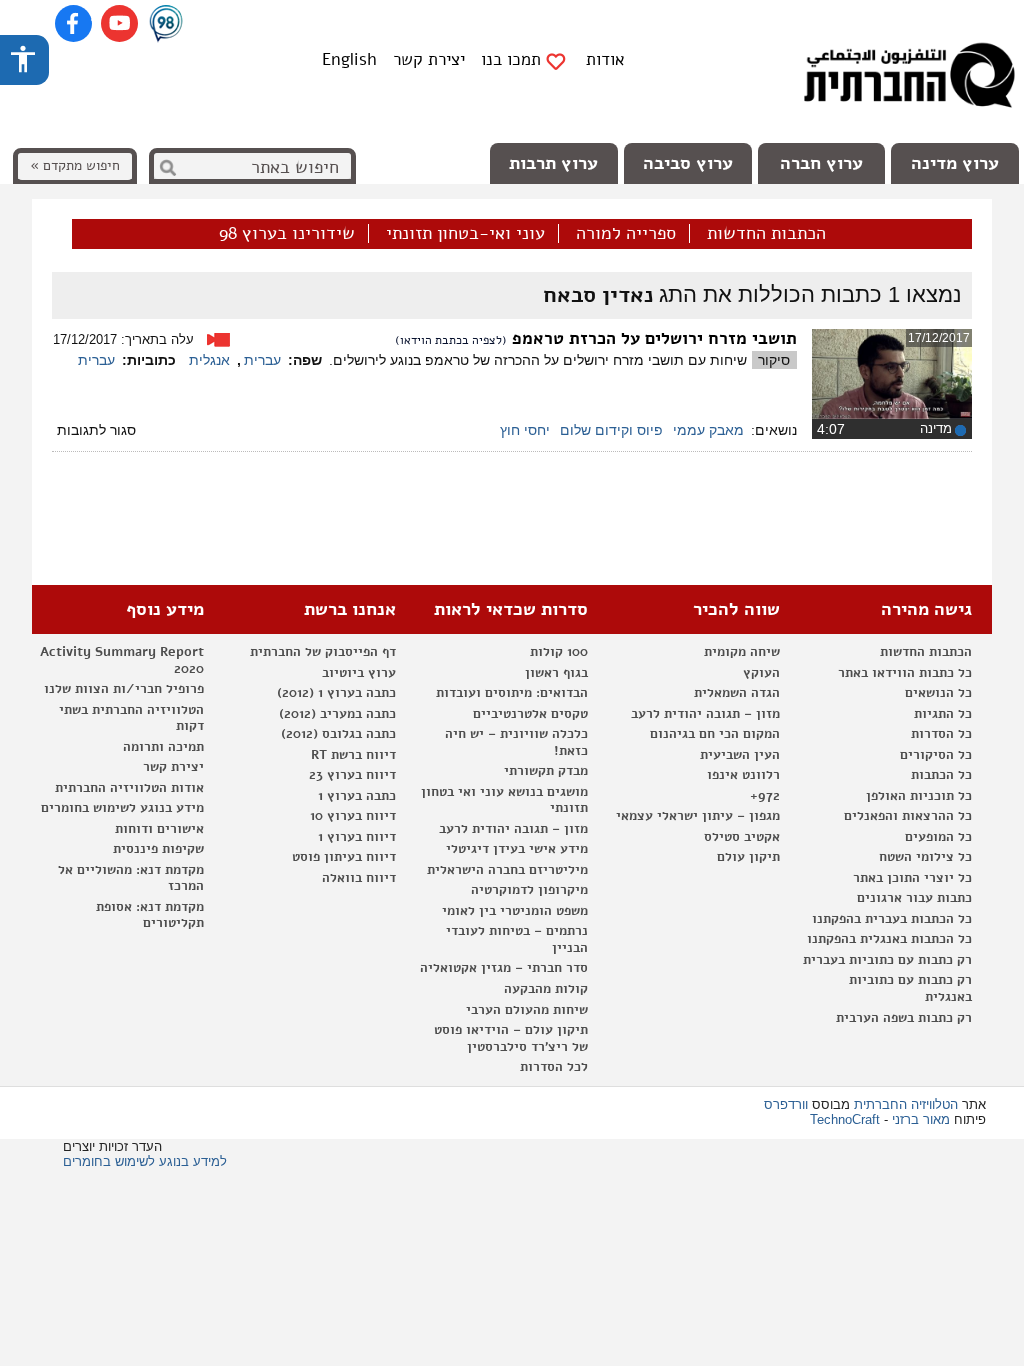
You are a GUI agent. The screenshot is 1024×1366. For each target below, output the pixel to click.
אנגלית (209, 360)
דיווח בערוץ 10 (353, 816)
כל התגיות (943, 714)
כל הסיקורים (936, 755)
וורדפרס (786, 1104)
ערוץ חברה (821, 163)
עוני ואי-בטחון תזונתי (465, 234)
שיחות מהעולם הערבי (527, 1010)
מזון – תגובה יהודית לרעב (705, 714)
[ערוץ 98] (166, 25)
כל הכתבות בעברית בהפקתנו (892, 919)
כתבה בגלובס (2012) (338, 734)
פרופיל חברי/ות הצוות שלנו (124, 689)
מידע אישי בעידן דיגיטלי (517, 849)
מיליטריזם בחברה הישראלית (507, 870)
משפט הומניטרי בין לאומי (515, 911)
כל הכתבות (941, 775)
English (349, 59)
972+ (765, 796)
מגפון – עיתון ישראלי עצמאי (698, 816)
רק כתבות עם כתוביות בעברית (887, 960)
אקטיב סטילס (742, 837)
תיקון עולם (748, 857)
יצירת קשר (429, 59)
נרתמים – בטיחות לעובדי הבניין (517, 939)
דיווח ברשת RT (353, 755)
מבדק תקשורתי (546, 771)
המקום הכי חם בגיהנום (715, 734)
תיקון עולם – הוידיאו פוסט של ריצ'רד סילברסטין (511, 1038)
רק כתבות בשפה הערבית (904, 1018)
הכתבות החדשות (766, 234)
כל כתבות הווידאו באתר (905, 673)
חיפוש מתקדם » (75, 165)
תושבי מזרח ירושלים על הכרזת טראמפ (654, 338)
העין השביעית (740, 755)
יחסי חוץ (525, 430)
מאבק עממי (708, 430)
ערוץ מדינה (955, 163)
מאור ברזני (921, 1119)
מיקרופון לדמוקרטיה (529, 890)
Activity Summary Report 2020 (122, 660)
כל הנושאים (938, 693)
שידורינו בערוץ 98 (287, 234)
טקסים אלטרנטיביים (530, 714)
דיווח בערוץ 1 (357, 837)
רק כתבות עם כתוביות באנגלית (910, 988)
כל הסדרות (941, 734)
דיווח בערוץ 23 (352, 775)
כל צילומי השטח (925, 857)
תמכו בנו (511, 60)
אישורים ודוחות (159, 829)
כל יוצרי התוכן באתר (912, 878)
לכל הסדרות (554, 1067)
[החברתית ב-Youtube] (119, 23)
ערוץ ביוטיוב (359, 673)
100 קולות (559, 652)
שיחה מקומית (742, 652)
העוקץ (761, 673)
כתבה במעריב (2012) (337, 714)
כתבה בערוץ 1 (357, 796)
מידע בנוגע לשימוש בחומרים (122, 808)
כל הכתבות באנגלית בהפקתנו (889, 939)
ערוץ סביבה (688, 163)
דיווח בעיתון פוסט (344, 857)
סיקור (774, 360)
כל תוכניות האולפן (919, 796)
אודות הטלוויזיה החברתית (129, 788)
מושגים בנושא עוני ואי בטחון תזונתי (504, 800)
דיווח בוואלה (359, 878)
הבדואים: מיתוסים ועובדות (512, 693)
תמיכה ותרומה (163, 747)
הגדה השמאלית (737, 693)
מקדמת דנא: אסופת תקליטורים (150, 915)
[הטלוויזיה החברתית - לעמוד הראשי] (909, 80)
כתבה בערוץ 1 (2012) (336, 693)
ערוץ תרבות (553, 163)
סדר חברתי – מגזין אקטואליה (504, 968)
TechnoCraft (845, 1119)
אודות (605, 59)
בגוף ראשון (556, 673)
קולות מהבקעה (546, 989)
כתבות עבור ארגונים (914, 898)
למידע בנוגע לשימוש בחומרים (145, 1161)
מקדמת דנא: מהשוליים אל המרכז (131, 878)
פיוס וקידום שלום (611, 430)
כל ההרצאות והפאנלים (908, 816)
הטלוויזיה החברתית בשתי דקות (131, 718)
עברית (262, 360)
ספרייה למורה (626, 234)
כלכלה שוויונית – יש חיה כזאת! (516, 742)
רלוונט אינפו (743, 775)
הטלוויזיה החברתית (906, 1104)
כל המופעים (938, 837)
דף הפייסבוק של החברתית (323, 652)
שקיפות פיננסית (158, 849)
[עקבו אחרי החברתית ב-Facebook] (73, 23)
